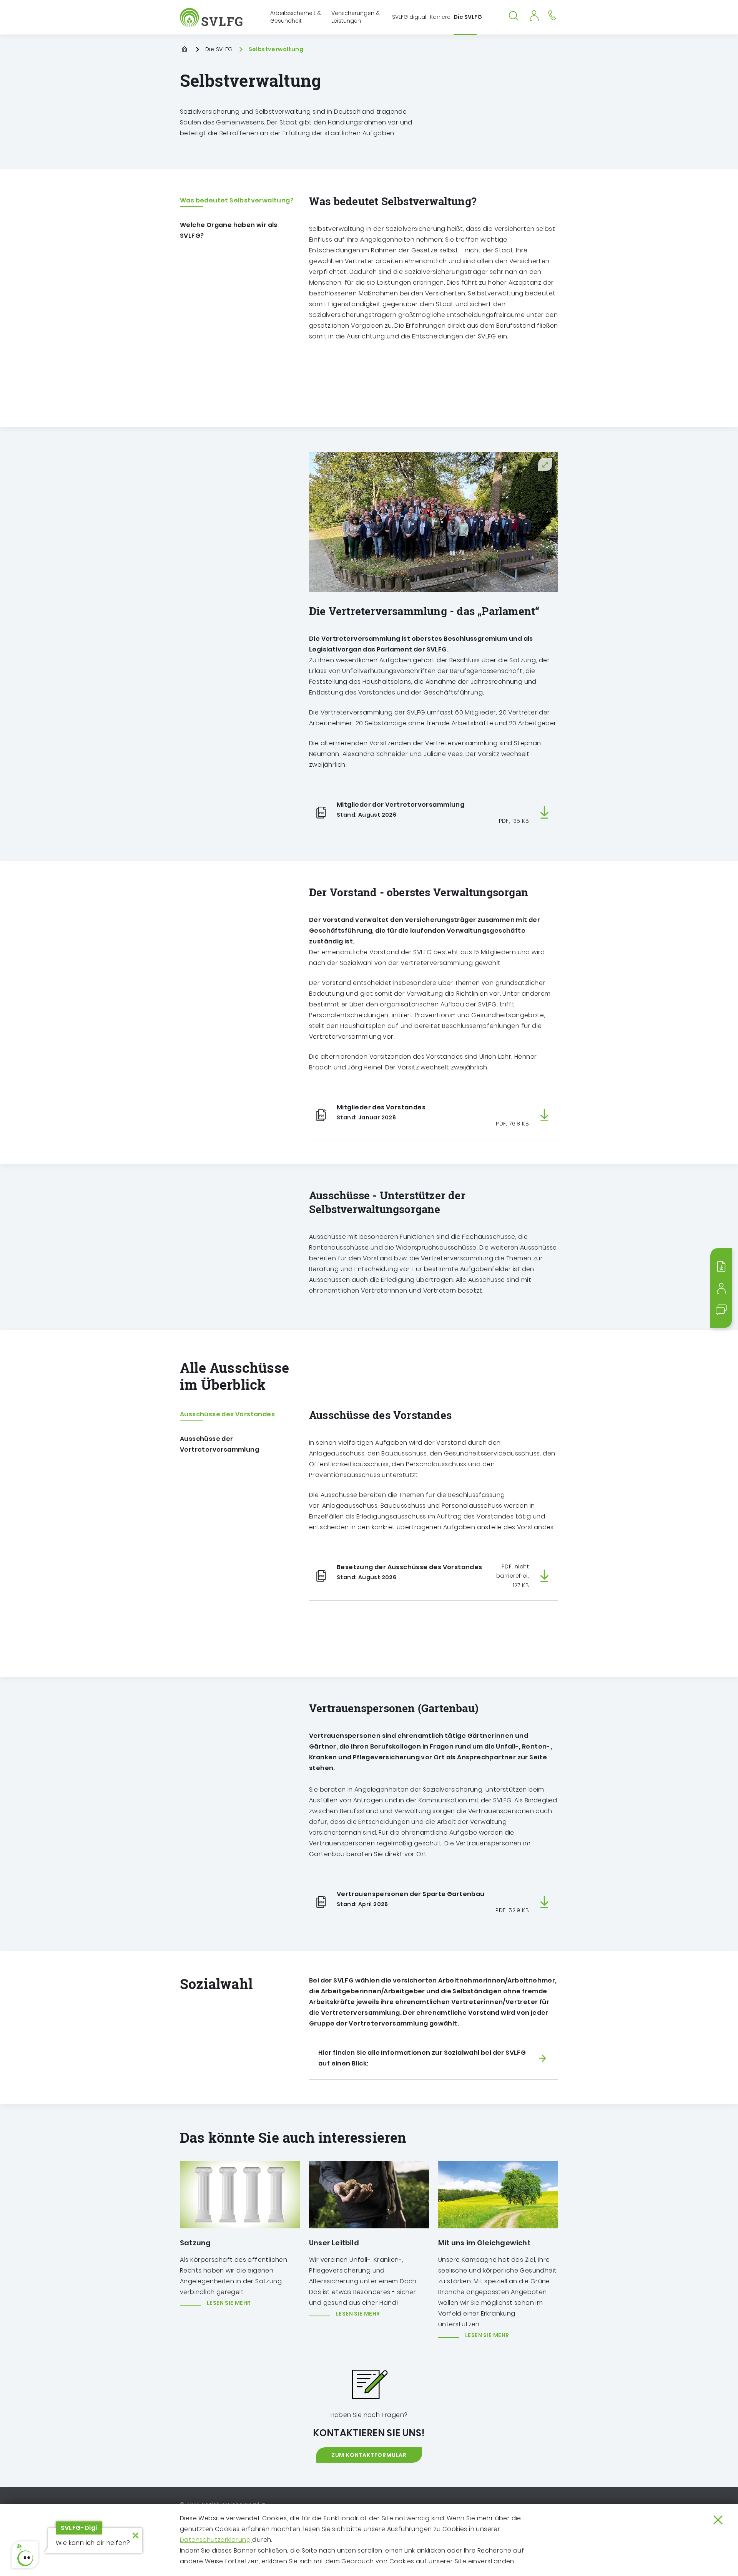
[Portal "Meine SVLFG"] (534, 15)
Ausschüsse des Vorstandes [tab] (227, 1414)
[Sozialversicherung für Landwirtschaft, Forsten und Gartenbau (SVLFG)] (212, 17)
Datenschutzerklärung (216, 2540)
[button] (25, 2555)
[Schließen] (718, 2520)
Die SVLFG (219, 49)
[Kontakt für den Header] (552, 15)
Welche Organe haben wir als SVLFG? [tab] (229, 230)
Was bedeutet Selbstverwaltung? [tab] (237, 200)
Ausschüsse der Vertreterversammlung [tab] (219, 1444)
